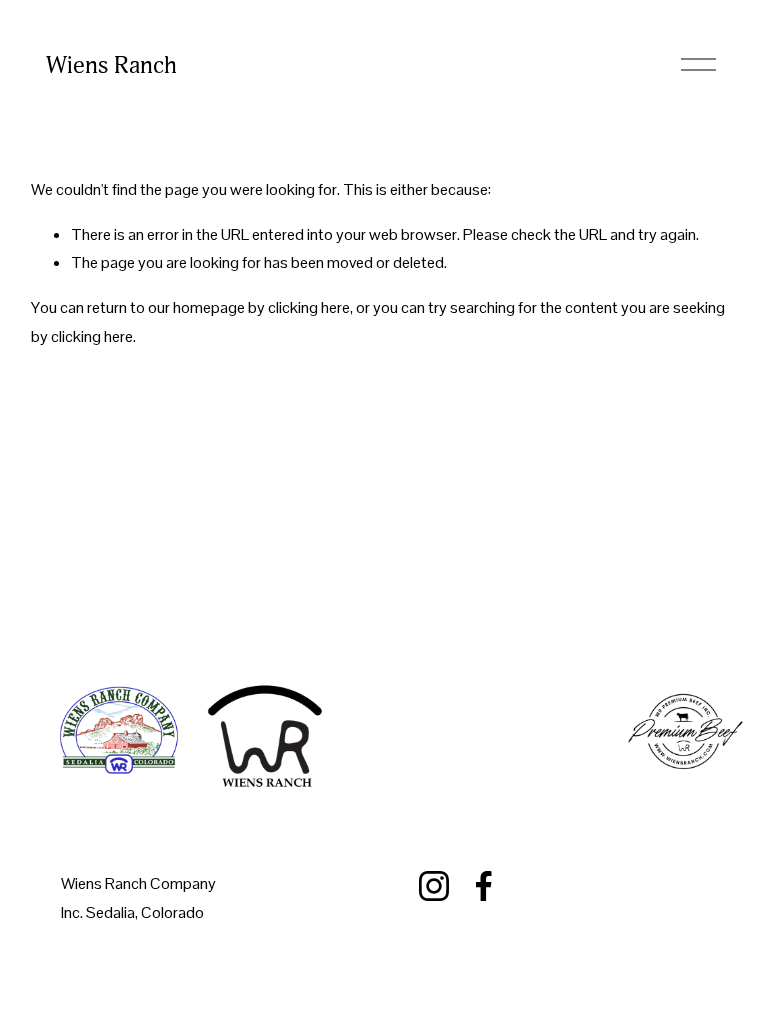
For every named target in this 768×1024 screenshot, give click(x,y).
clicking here (309, 307)
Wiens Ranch (111, 65)
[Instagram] (434, 886)
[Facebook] (484, 886)
